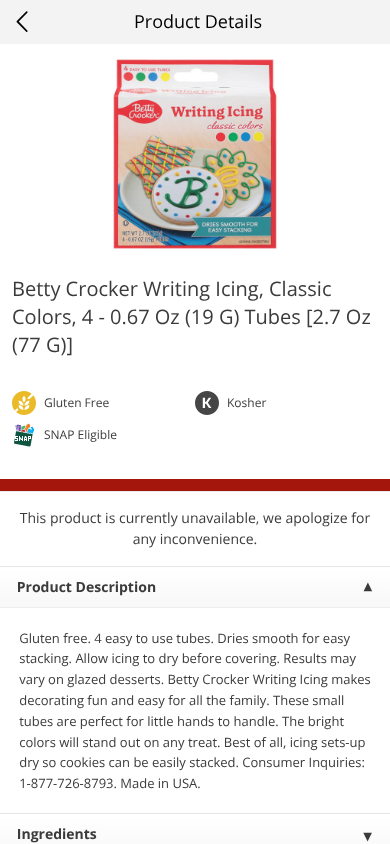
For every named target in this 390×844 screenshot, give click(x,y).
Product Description (86, 587)
